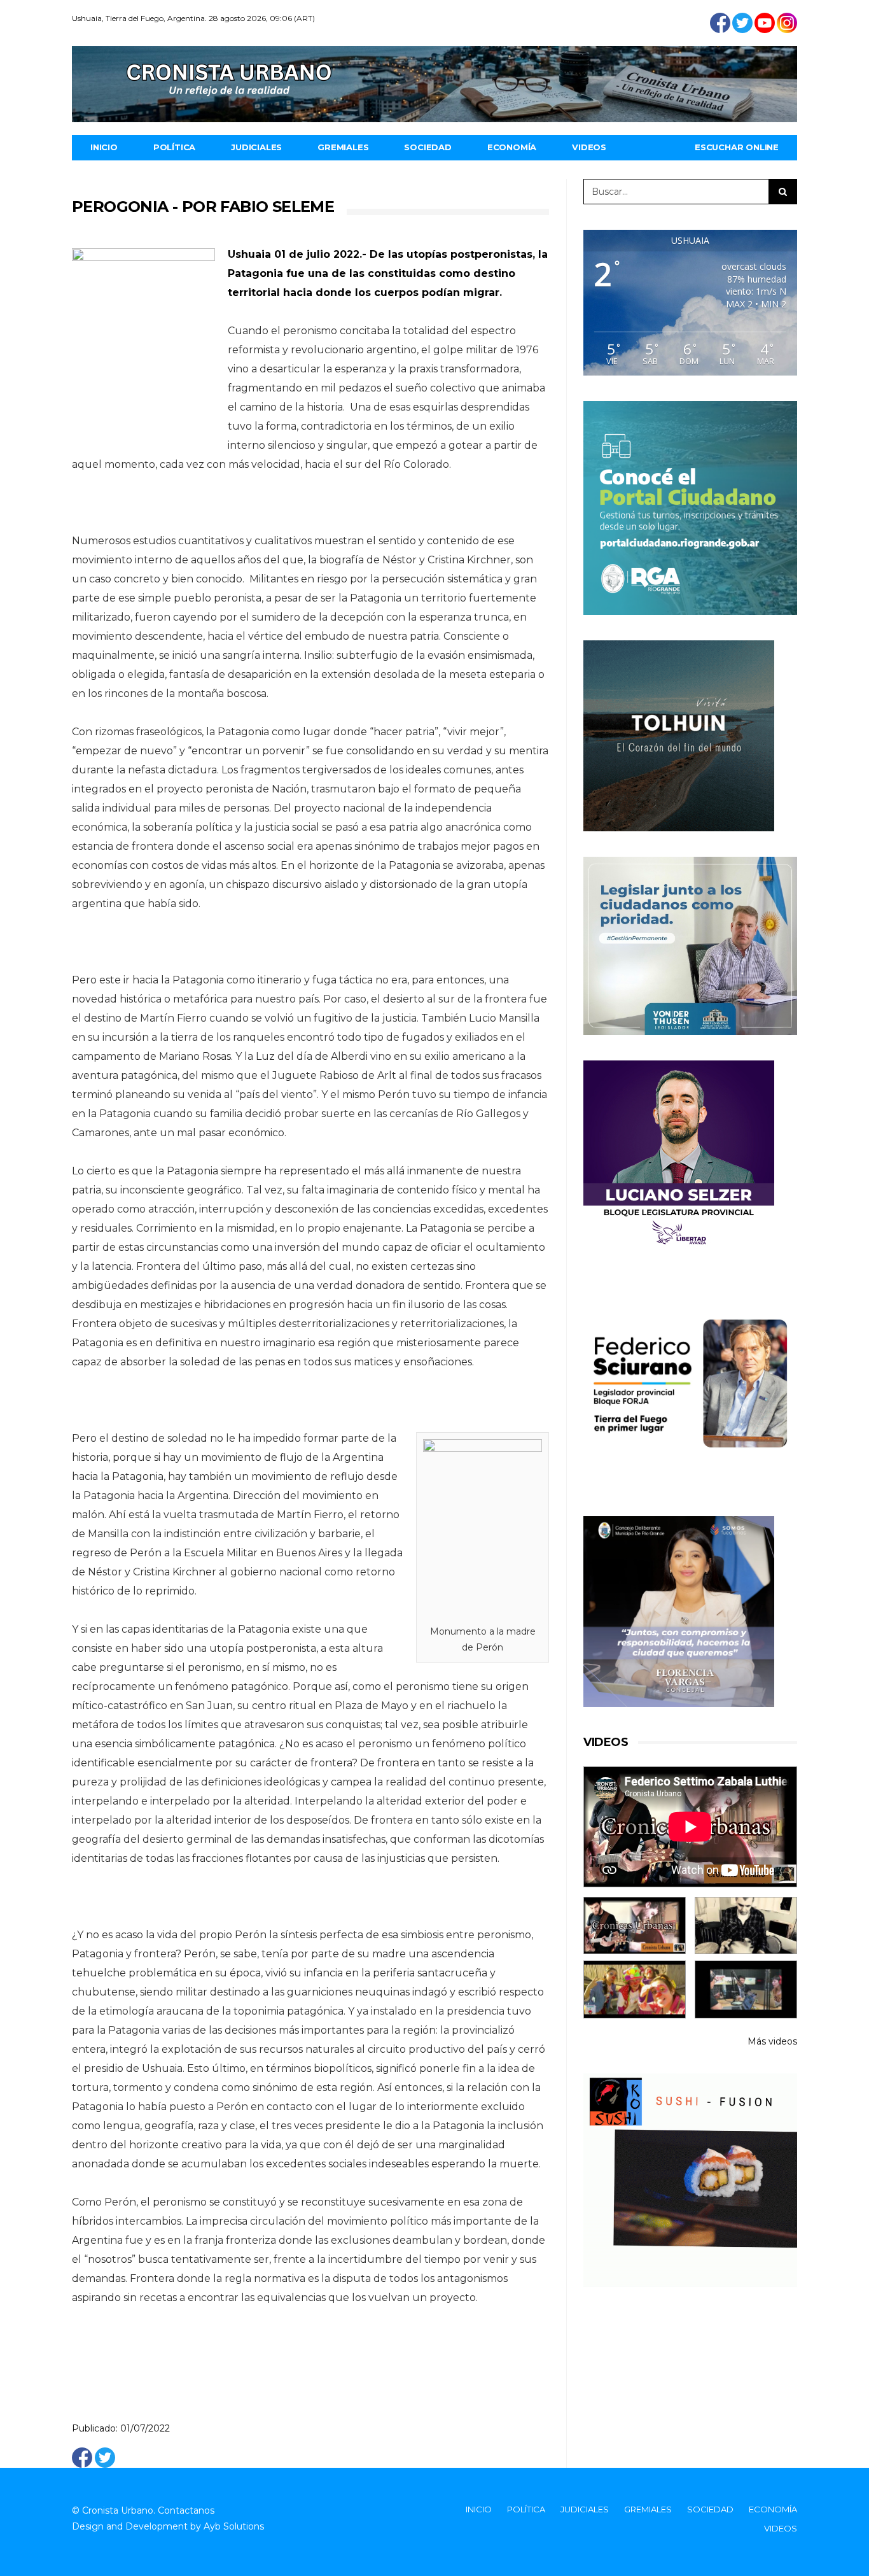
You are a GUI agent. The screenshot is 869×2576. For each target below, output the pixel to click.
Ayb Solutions (234, 2526)
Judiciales (256, 147)
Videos (589, 147)
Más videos (772, 2041)
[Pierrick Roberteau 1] (746, 1926)
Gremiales (343, 147)
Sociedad (428, 147)
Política (174, 147)
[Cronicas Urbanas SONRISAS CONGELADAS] (635, 1989)
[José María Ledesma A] (746, 1989)
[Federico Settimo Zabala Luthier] (635, 1926)
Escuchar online (737, 147)
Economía (512, 147)
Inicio (104, 147)
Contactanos (186, 2510)
